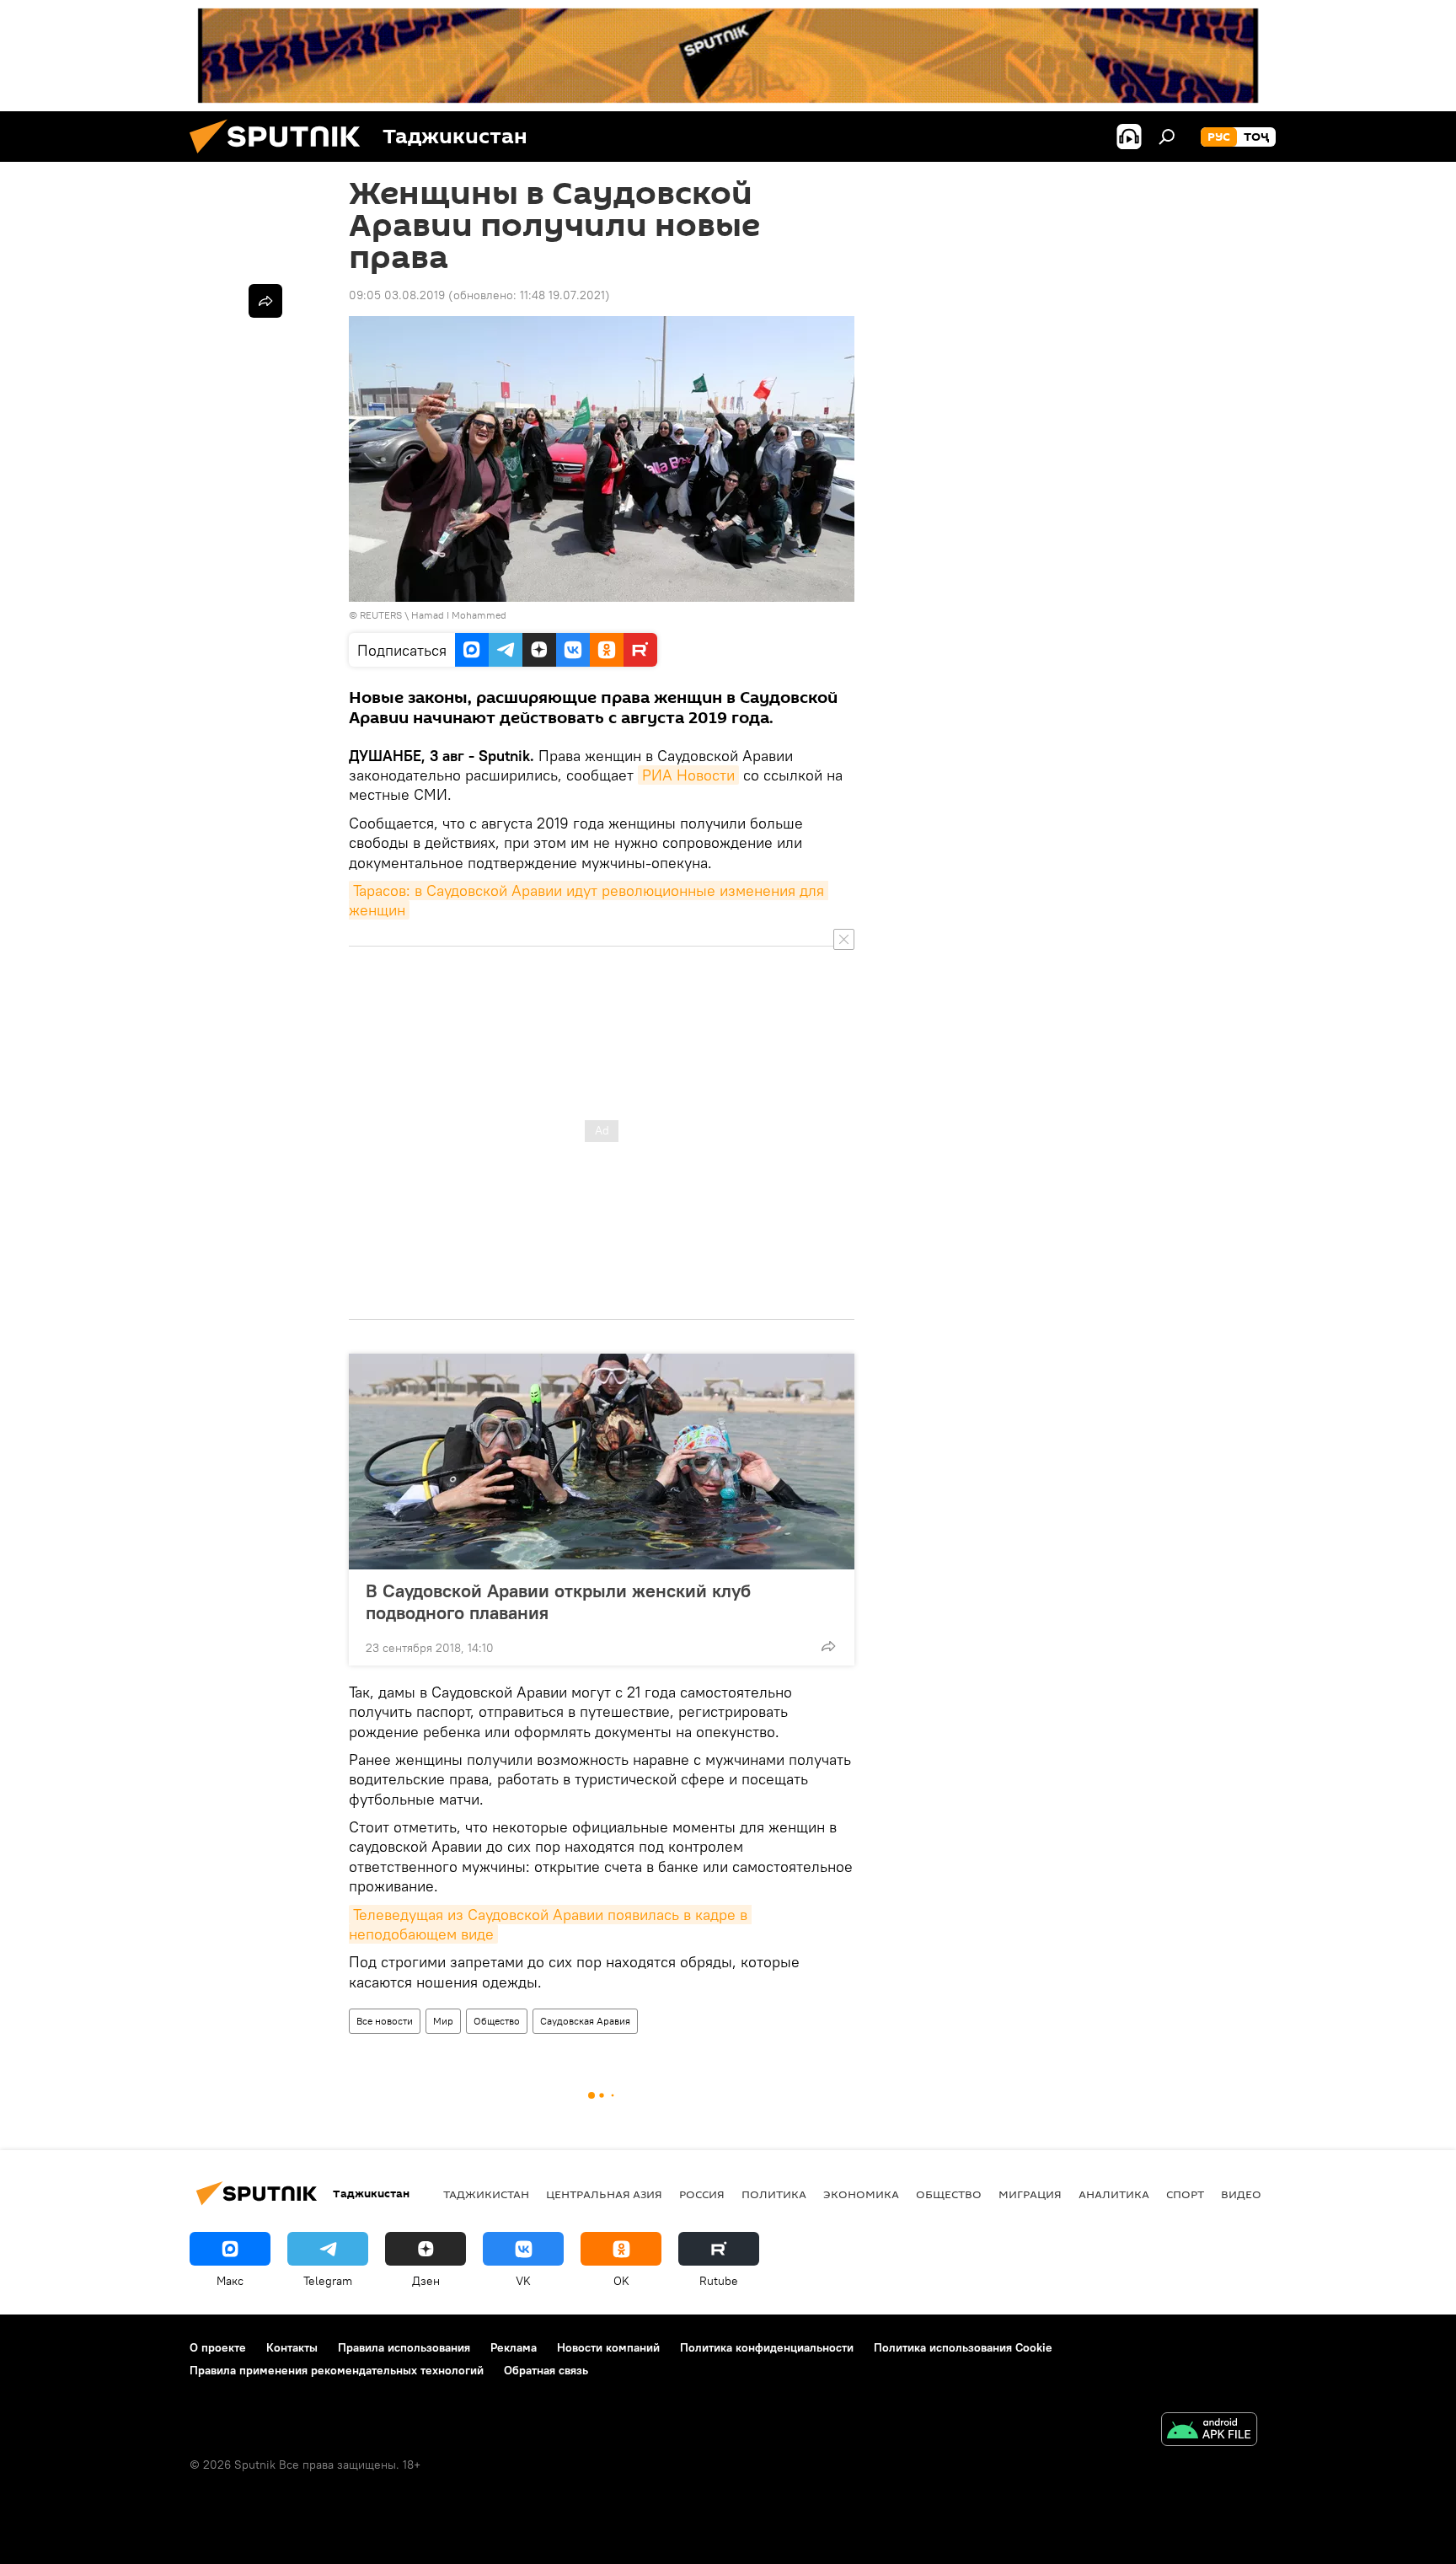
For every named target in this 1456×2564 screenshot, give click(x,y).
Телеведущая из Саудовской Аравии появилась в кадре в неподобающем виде (550, 1924)
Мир (443, 2021)
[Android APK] (1209, 2431)
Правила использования (404, 2347)
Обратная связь (546, 2370)
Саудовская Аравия (585, 2021)
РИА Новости (688, 775)
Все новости (385, 2021)
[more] (828, 1646)
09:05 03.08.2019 (397, 295)
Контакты (292, 2347)
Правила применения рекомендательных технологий (337, 2370)
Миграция (1030, 2194)
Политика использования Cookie (963, 2347)
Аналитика (1114, 2194)
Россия (702, 2194)
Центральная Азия (604, 2194)
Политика (774, 2194)
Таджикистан (486, 2194)
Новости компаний (608, 2347)
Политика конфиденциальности (767, 2347)
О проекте (218, 2347)
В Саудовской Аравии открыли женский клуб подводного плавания (558, 1601)
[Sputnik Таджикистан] (281, 158)
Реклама (514, 2347)
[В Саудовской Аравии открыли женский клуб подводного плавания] (602, 1462)
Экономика (861, 2194)
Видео (1241, 2194)
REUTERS (381, 615)
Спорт (1185, 2194)
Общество (497, 2021)
